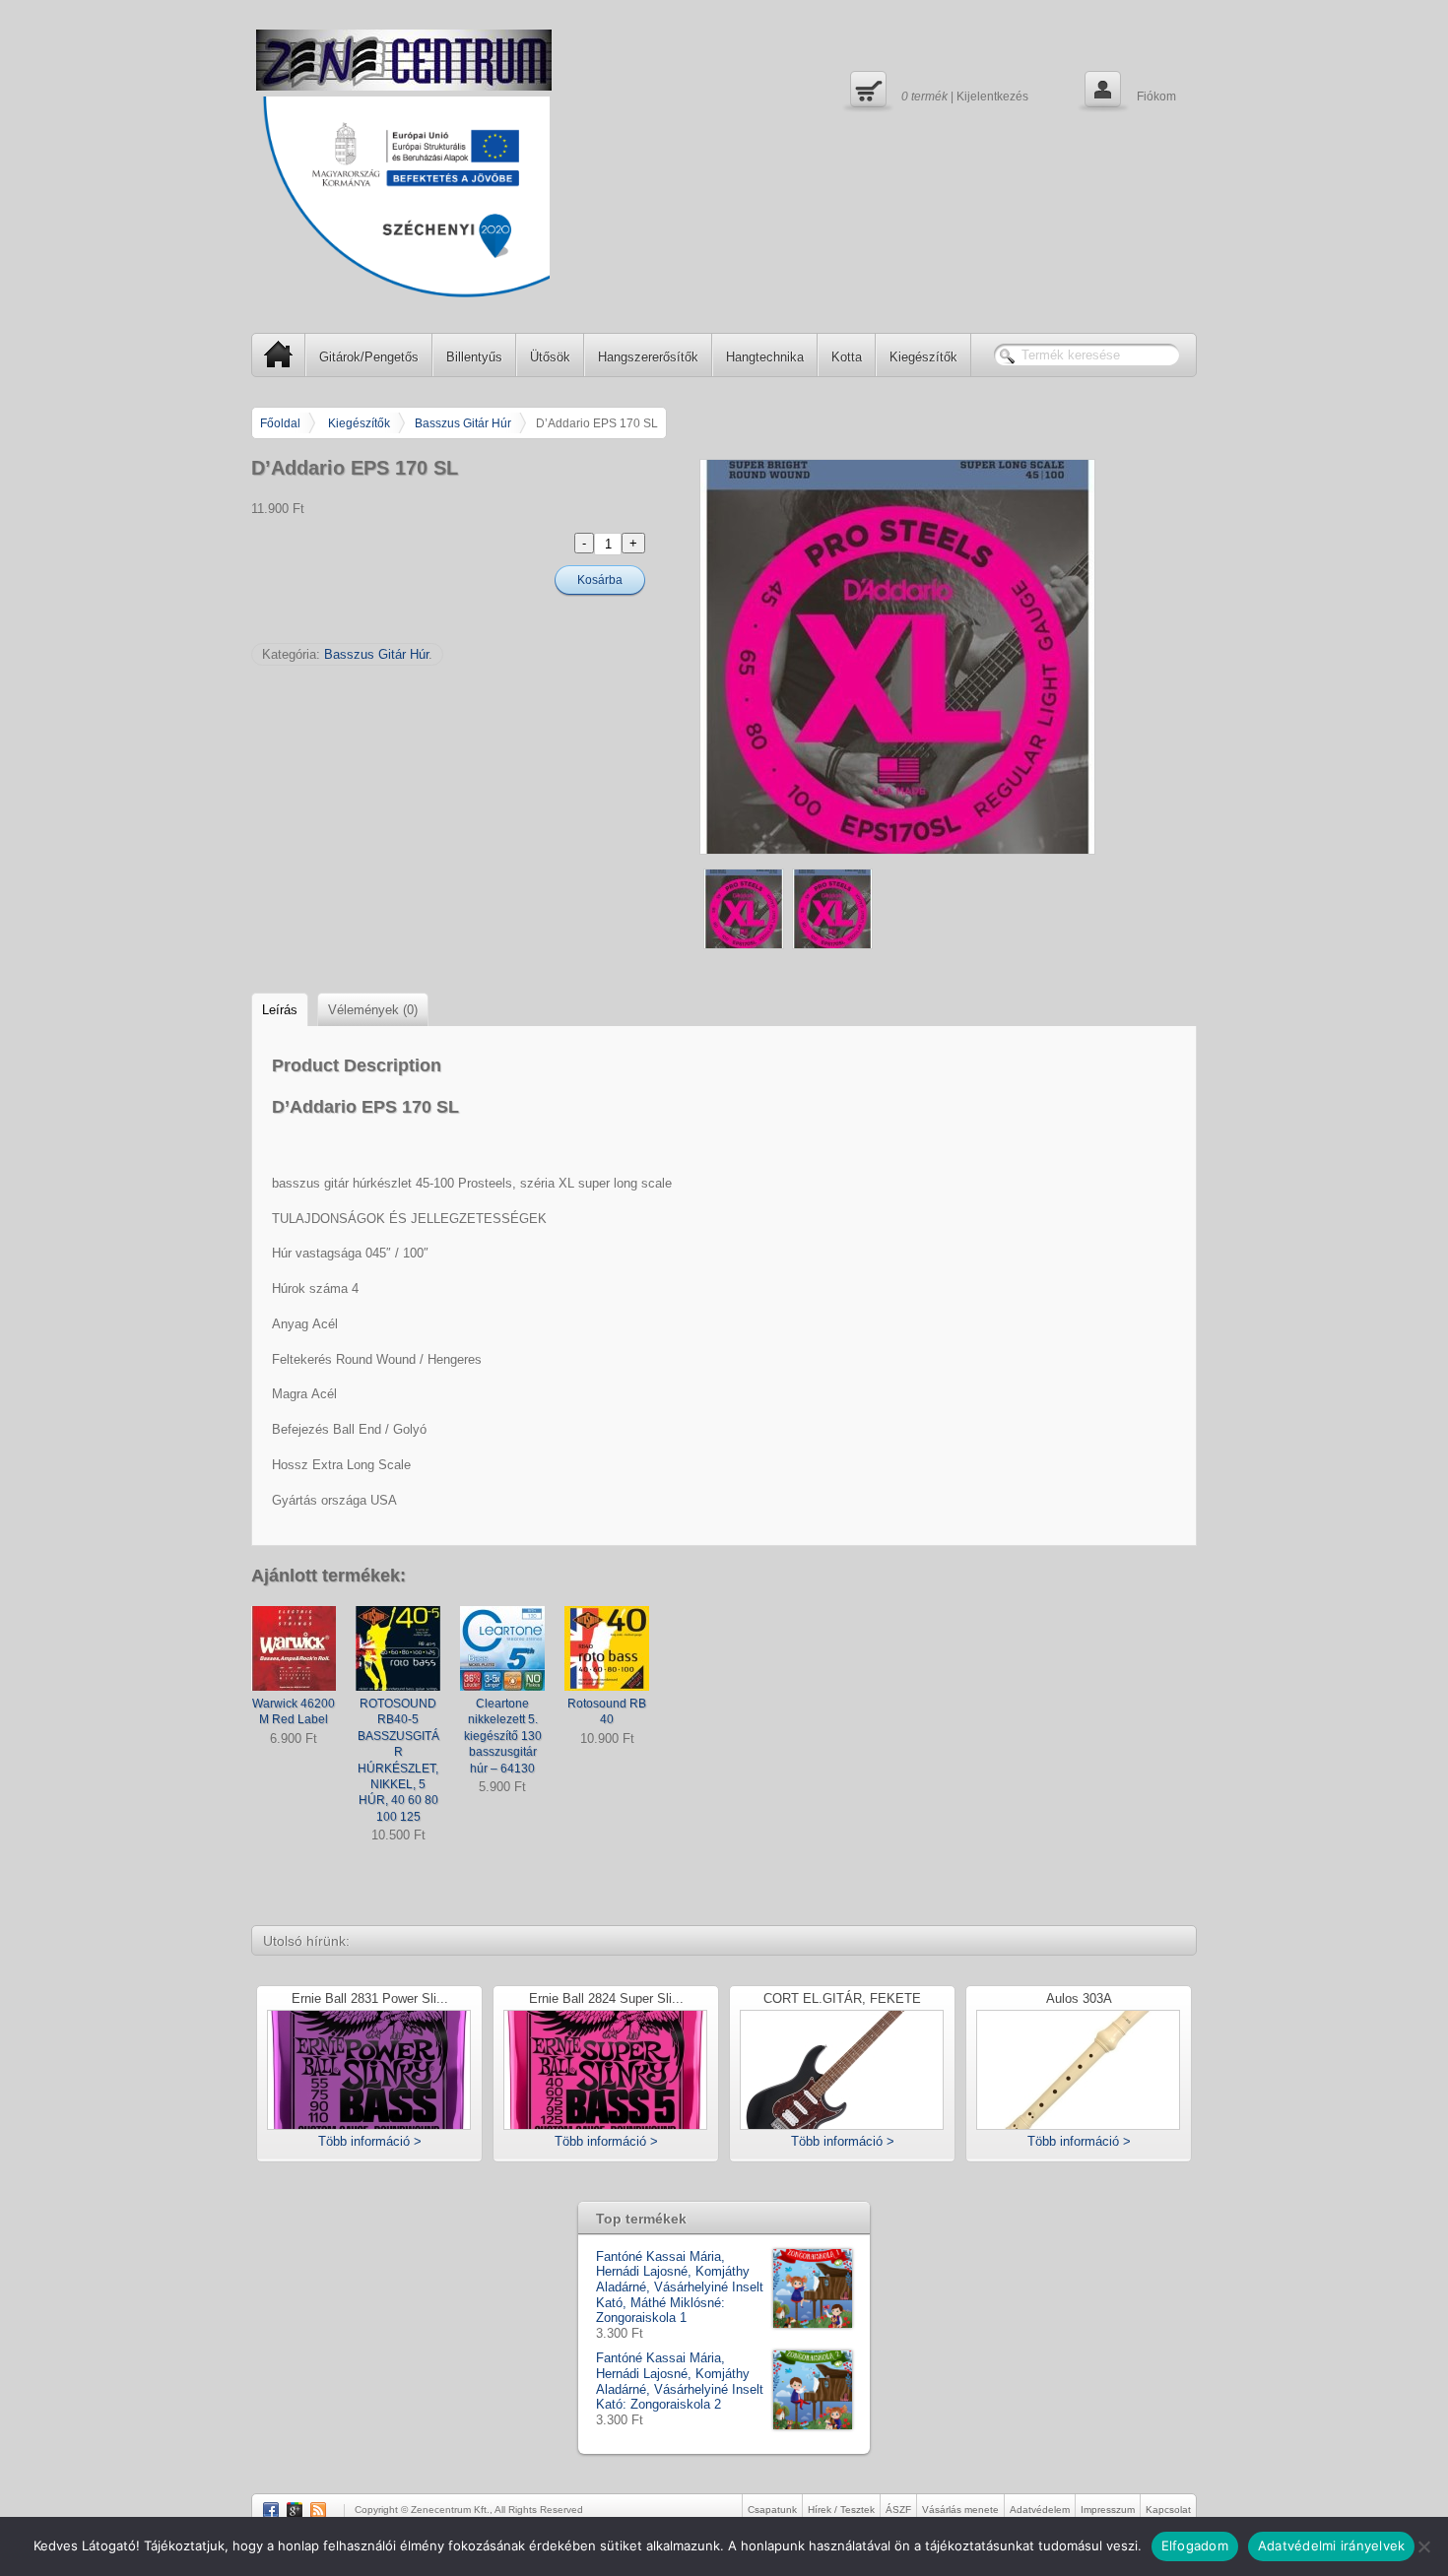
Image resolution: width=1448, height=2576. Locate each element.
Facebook (271, 2510)
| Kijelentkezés (937, 89)
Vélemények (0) (373, 1010)
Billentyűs (474, 357)
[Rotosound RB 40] (607, 1648)
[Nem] (1423, 2546)
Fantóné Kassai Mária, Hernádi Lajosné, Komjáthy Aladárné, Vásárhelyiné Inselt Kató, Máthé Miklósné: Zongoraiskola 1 (680, 2287)
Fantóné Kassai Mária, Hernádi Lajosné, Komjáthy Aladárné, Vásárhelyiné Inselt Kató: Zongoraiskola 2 (680, 2381)
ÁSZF (898, 2510)
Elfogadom (1195, 2545)
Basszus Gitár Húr (463, 423)
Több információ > (370, 2141)
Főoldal (280, 423)
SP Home (279, 354)
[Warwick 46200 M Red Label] (294, 1648)
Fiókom (1128, 89)
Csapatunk (772, 2510)
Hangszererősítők (648, 357)
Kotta (847, 357)
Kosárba (600, 580)
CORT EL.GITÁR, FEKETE (842, 1999)
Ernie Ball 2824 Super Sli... (606, 1999)
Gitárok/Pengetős (369, 357)
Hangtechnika (765, 357)
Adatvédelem (1040, 2510)
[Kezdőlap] (404, 60)
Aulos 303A (1079, 1999)
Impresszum (1108, 2510)
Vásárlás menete (960, 2510)
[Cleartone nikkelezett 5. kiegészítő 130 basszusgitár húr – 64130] (502, 1648)
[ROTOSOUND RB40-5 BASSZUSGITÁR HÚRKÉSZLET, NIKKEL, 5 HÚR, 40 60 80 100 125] (398, 1648)
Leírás (280, 1010)
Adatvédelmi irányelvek (1332, 2545)
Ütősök (550, 357)
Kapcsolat (1168, 2510)
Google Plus (295, 2510)
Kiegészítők (923, 357)
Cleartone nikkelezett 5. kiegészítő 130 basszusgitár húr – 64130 (503, 1736)
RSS (318, 2510)
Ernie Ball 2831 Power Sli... (370, 1999)
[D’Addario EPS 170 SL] (948, 657)
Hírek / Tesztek (841, 2510)
